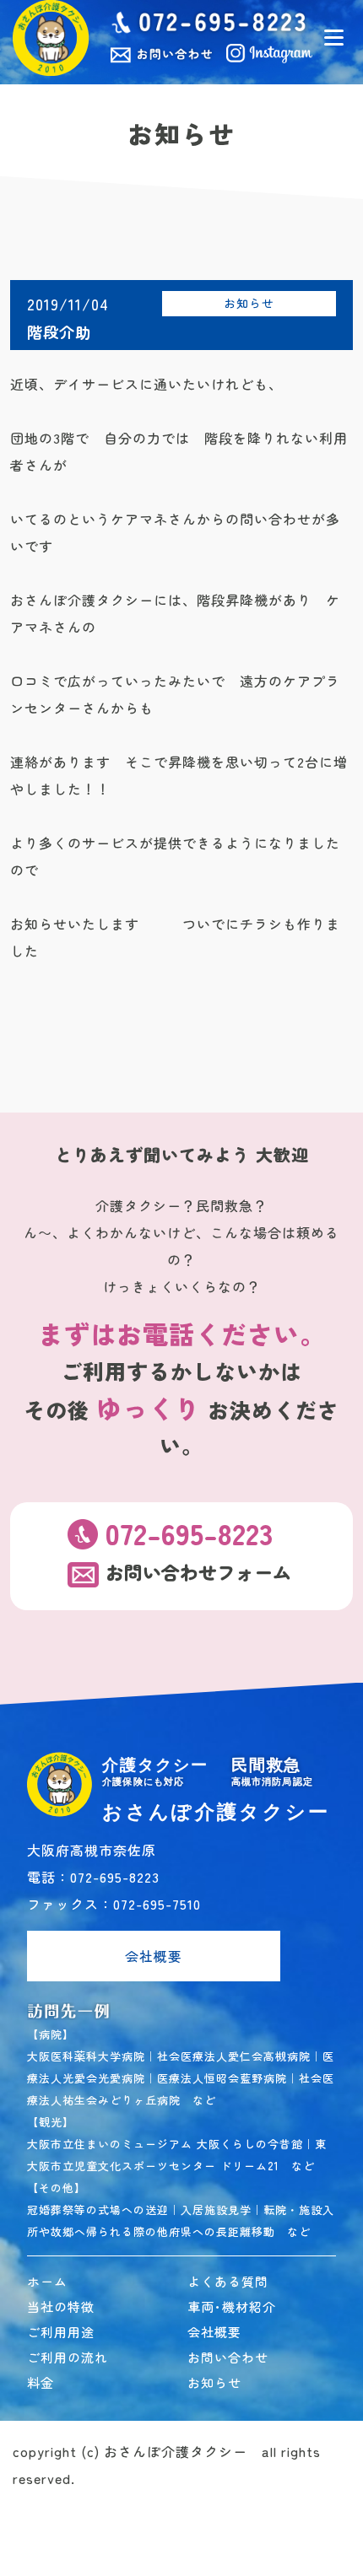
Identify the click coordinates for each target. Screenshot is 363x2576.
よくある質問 (228, 2281)
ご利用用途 (61, 2332)
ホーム (47, 2281)
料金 (41, 2382)
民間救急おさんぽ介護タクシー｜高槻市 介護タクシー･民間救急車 (51, 38)
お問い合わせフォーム (198, 1574)
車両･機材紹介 (232, 2307)
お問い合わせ (228, 2357)
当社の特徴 (61, 2307)
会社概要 (154, 1956)
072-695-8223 (189, 1534)
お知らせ (249, 303)
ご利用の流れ (68, 2357)
